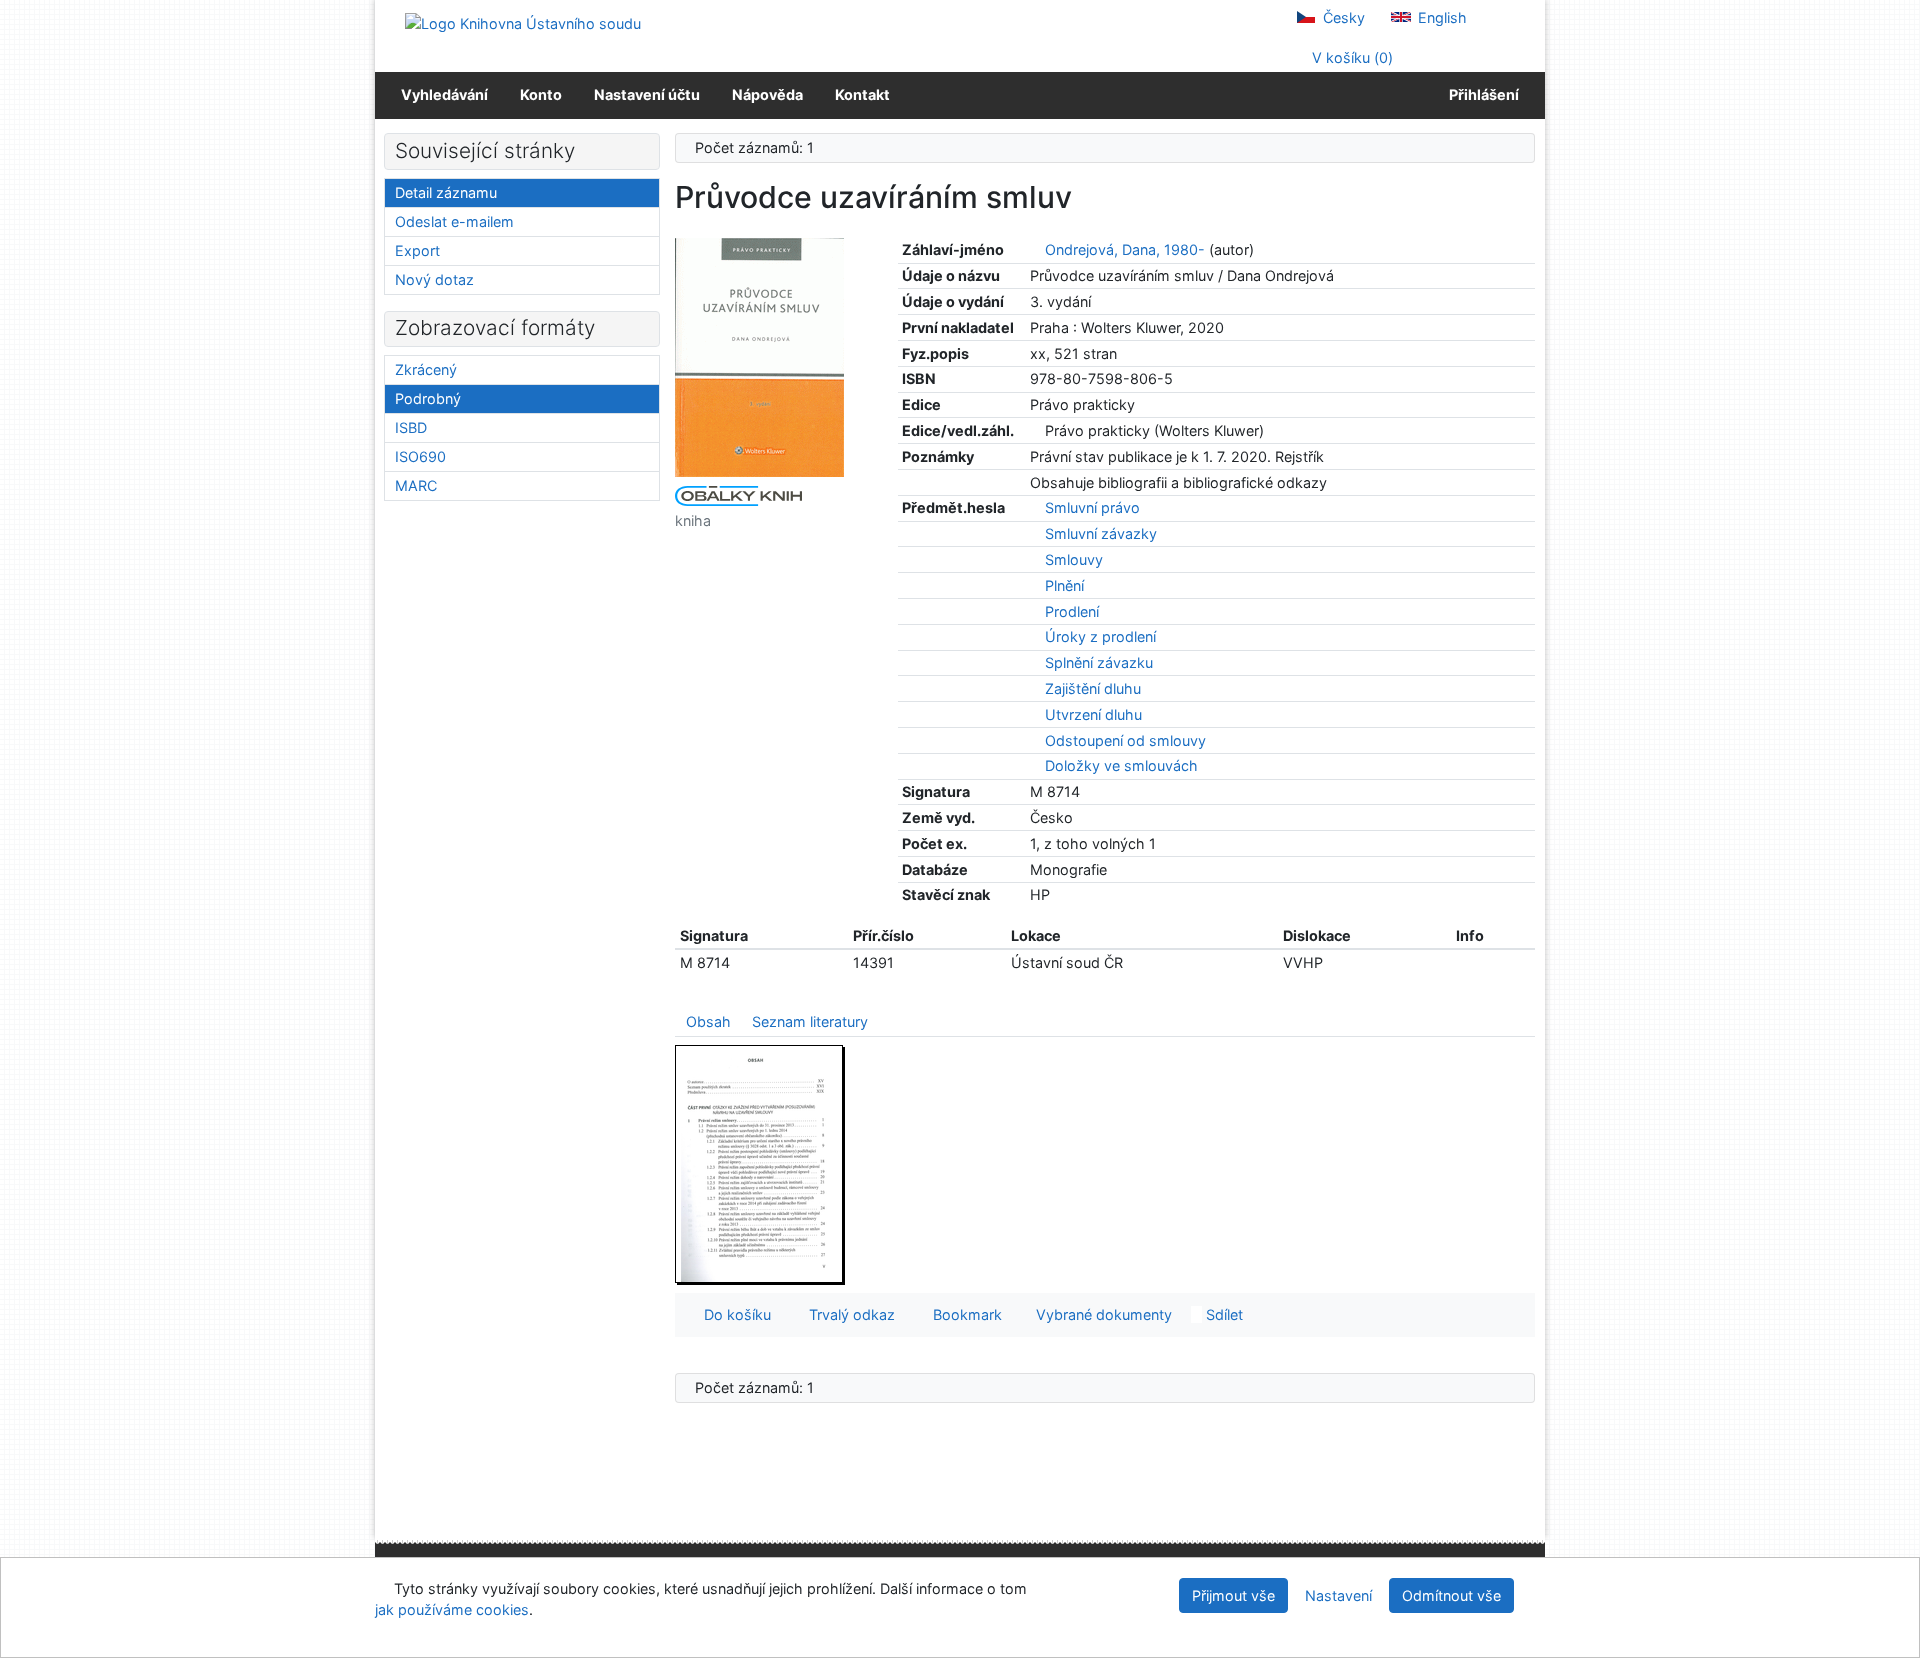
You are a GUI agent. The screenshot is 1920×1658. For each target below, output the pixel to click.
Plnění (1064, 585)
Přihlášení (1481, 94)
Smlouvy (1074, 559)
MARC (416, 485)
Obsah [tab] (708, 1021)
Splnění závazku (1099, 662)
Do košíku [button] (733, 1314)
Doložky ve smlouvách (1121, 765)
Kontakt (862, 94)
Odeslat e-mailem (454, 221)
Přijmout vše (1233, 1595)
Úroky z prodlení (1100, 636)
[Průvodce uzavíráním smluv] (760, 356)
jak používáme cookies (452, 1609)
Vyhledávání (444, 94)
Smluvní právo (1092, 507)
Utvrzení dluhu (1093, 714)
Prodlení (1072, 611)
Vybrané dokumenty (1102, 1314)
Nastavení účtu (647, 94)
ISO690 (420, 456)
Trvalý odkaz (848, 1314)
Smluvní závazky (1101, 533)
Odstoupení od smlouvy (1125, 740)
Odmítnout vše (1451, 1595)
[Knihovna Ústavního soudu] (523, 22)
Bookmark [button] (963, 1314)
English (1440, 17)
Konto (541, 94)
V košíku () (1350, 57)
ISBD (411, 427)
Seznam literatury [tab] (810, 1021)
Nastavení (1338, 1595)
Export (417, 250)
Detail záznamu (446, 192)
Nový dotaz (434, 279)
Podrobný (428, 398)
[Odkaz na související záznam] (1035, 249)
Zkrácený (426, 369)
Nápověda (767, 94)
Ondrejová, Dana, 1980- (1125, 249)
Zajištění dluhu (1093, 688)
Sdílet (1222, 1314)
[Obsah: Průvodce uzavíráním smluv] (760, 1163)
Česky (1342, 17)
